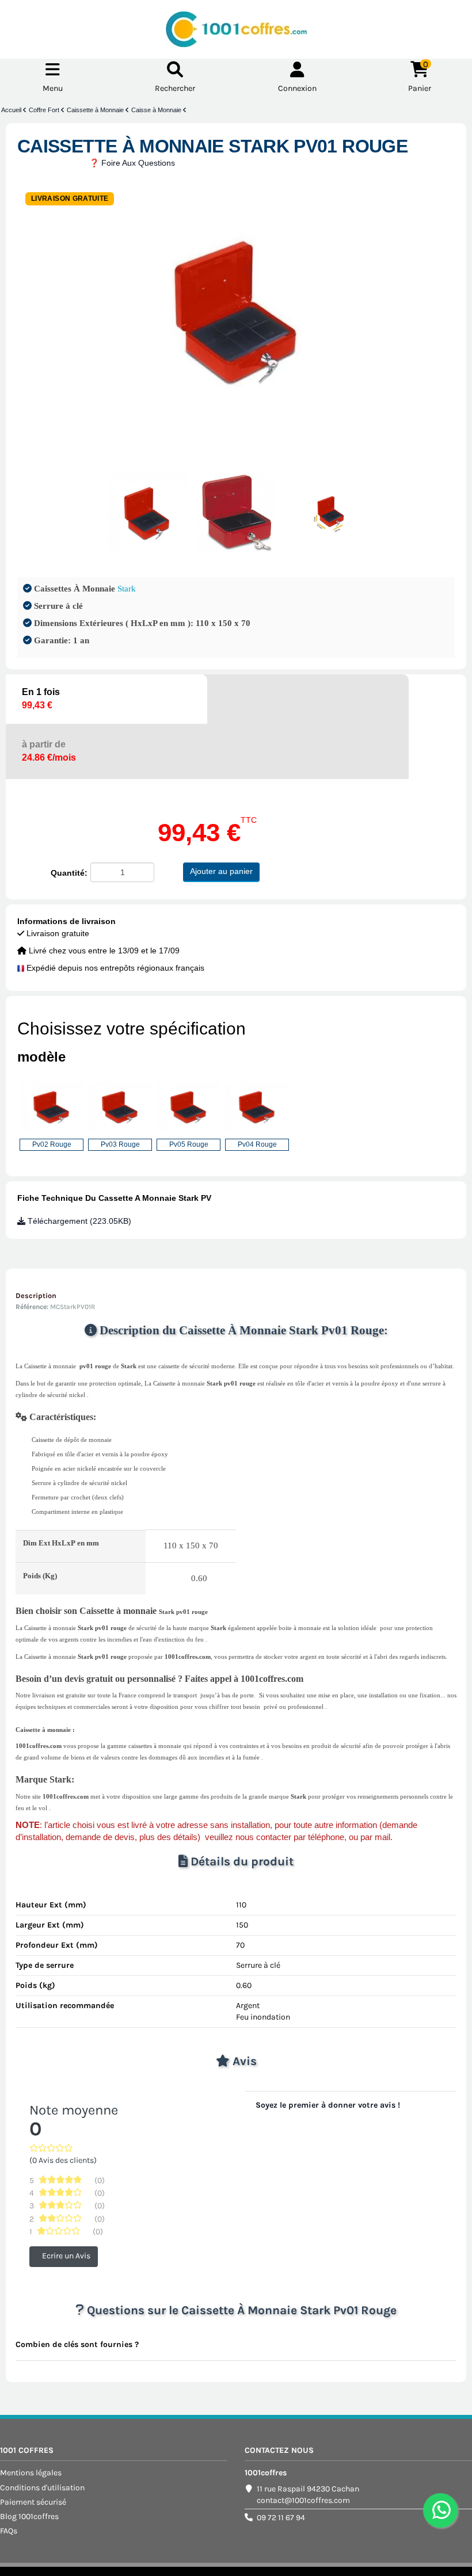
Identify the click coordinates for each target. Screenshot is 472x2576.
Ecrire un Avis (66, 2256)
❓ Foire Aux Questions (132, 163)
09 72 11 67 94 (281, 2518)
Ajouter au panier (221, 871)
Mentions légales (31, 2473)
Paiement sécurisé (33, 2502)
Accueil (12, 110)
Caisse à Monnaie (157, 110)
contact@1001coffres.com (303, 2500)
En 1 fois (41, 699)
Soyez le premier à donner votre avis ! (328, 2105)
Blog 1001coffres (29, 2516)
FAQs (9, 2531)
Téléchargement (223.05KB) (78, 1221)
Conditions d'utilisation (42, 2488)
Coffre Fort (45, 110)
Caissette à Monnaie (96, 110)
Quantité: (69, 873)
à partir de (49, 751)
